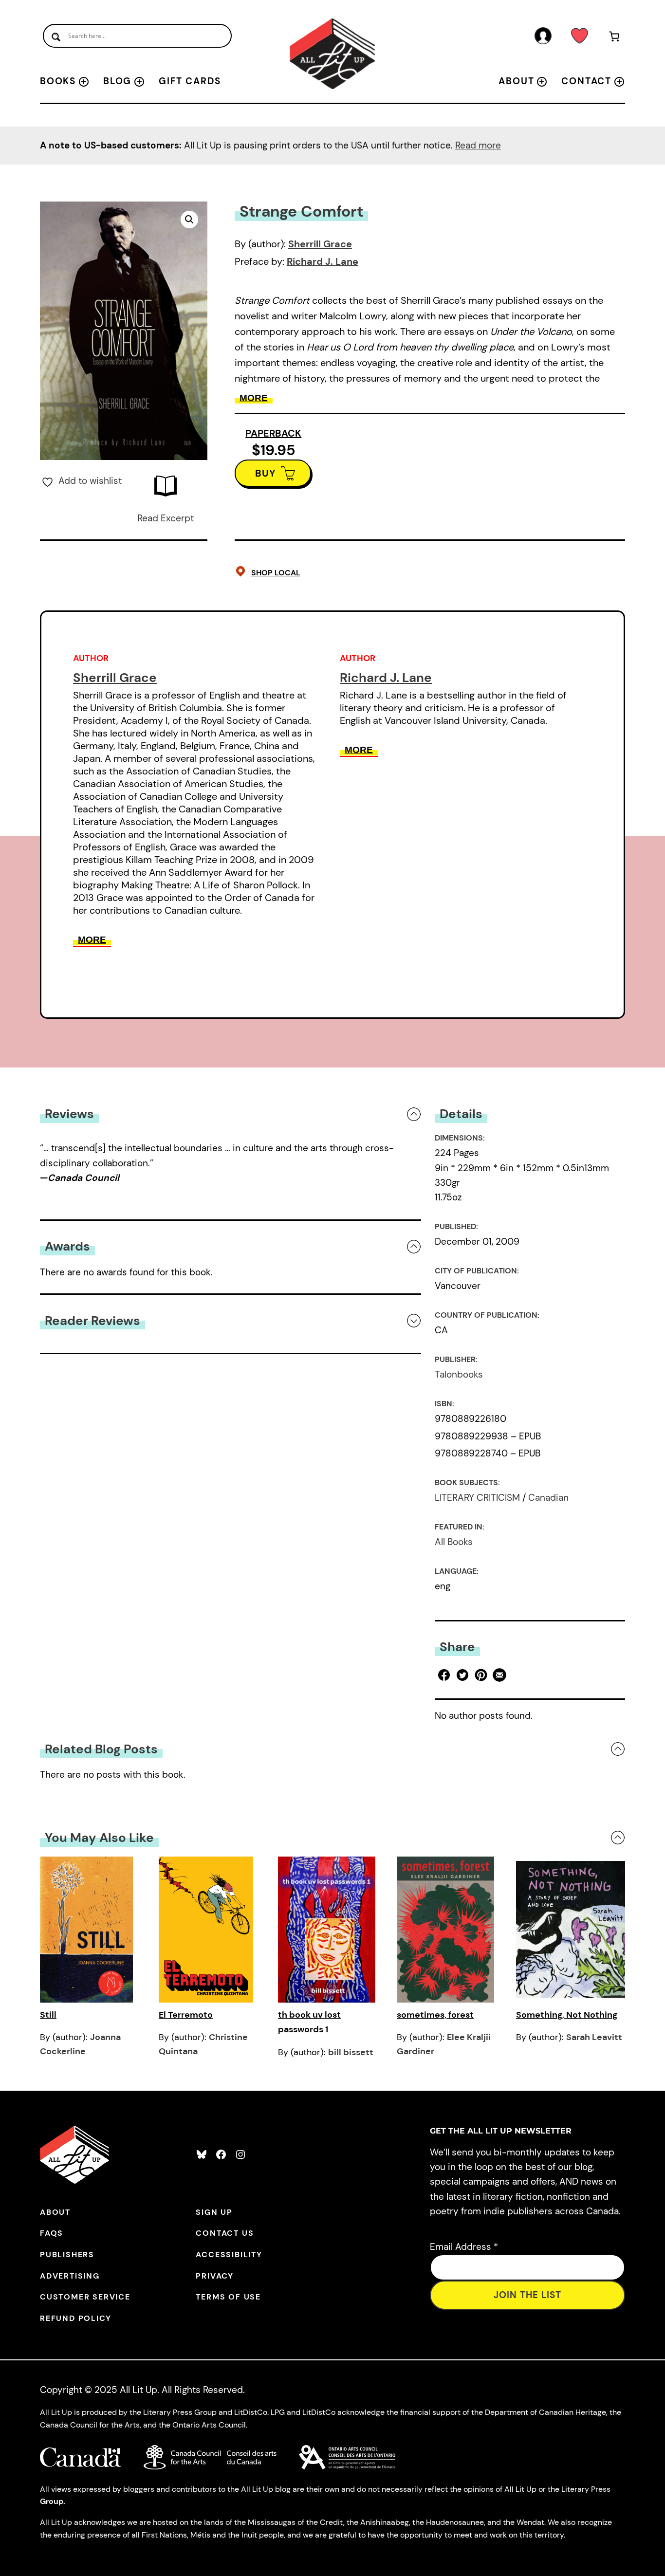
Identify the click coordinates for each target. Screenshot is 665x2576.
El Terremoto (186, 2015)
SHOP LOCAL (276, 573)
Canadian (548, 1498)
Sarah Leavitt (594, 2037)
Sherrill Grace (320, 244)
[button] (189, 220)
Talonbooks (459, 1374)
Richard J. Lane (323, 261)
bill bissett (351, 2052)
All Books (454, 1542)
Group (52, 2501)
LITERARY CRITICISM (477, 1498)
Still (48, 2015)
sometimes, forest (435, 2015)
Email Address (464, 2247)
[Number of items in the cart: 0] (615, 38)
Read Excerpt (166, 518)
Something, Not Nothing (567, 2015)
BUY (266, 473)
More (254, 398)
